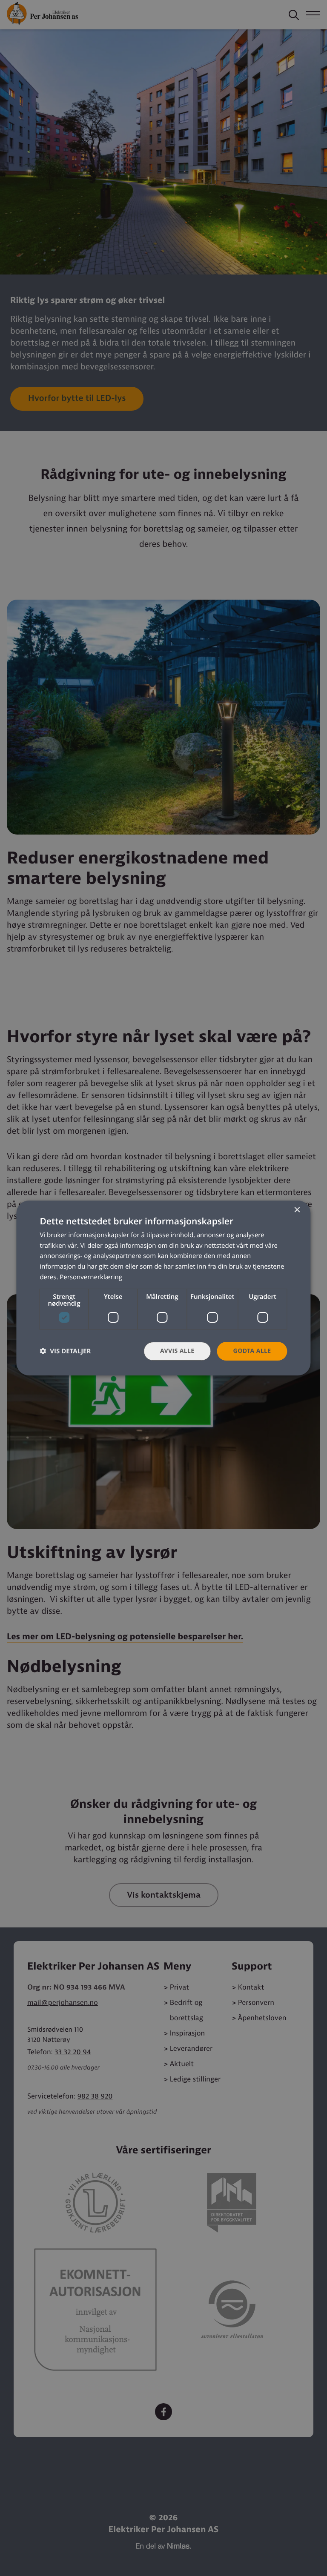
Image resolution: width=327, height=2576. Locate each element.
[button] (65, 1351)
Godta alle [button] (252, 1351)
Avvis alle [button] (177, 1351)
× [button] (297, 1211)
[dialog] (163, 1288)
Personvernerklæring (91, 1277)
